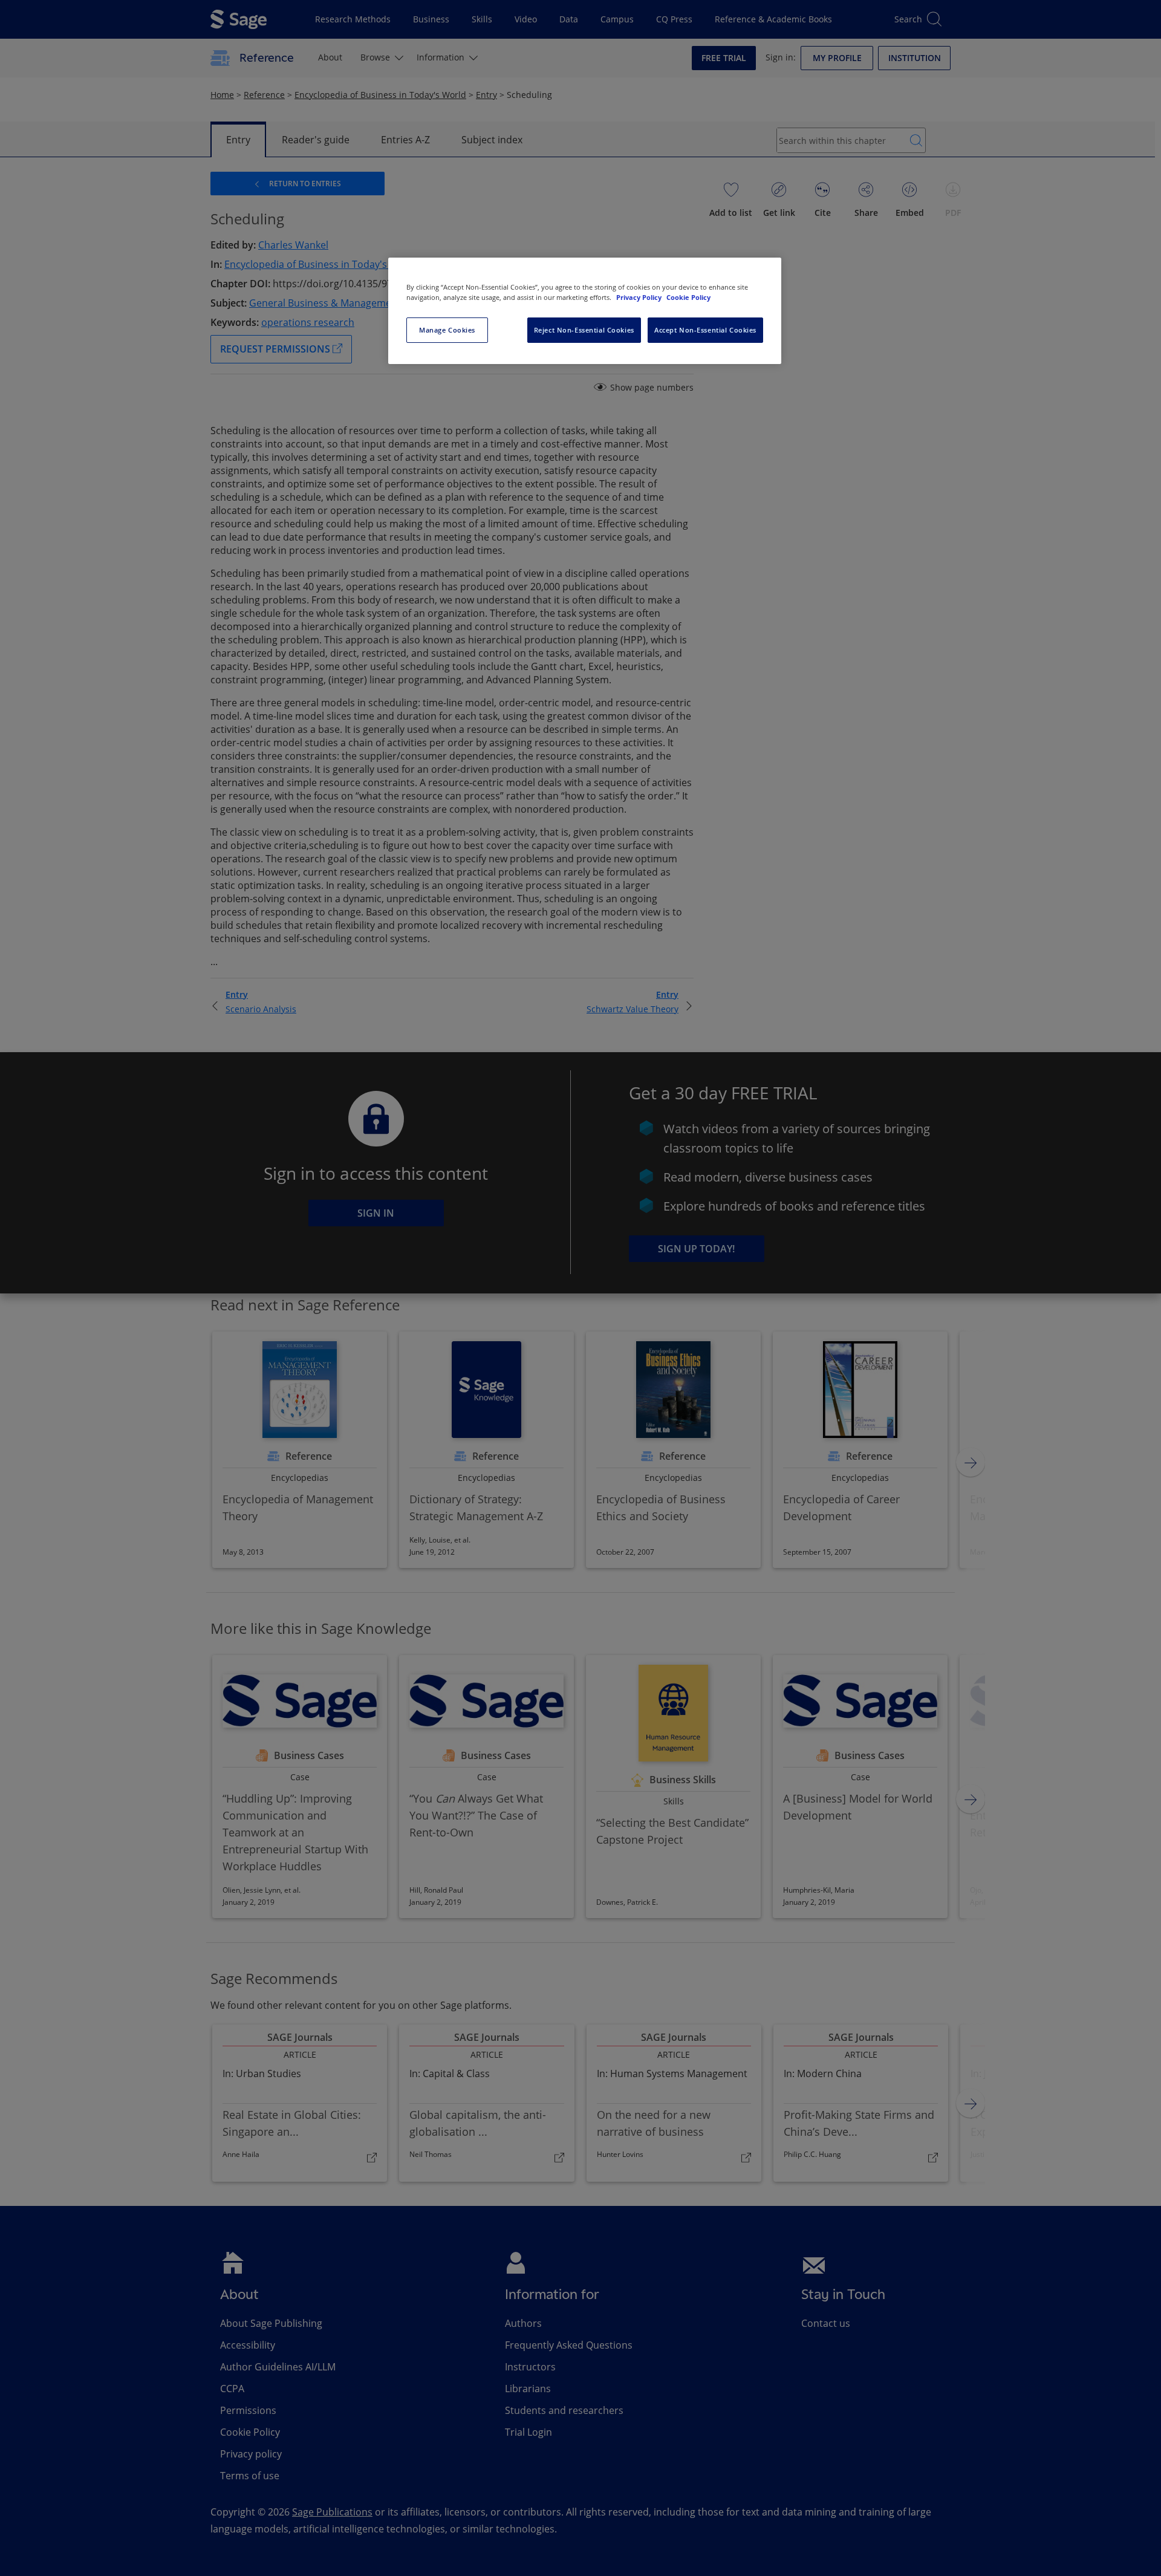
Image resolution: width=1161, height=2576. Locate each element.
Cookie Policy (688, 297)
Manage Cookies (447, 330)
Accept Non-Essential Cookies (705, 330)
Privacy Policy (640, 297)
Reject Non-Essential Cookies (584, 330)
